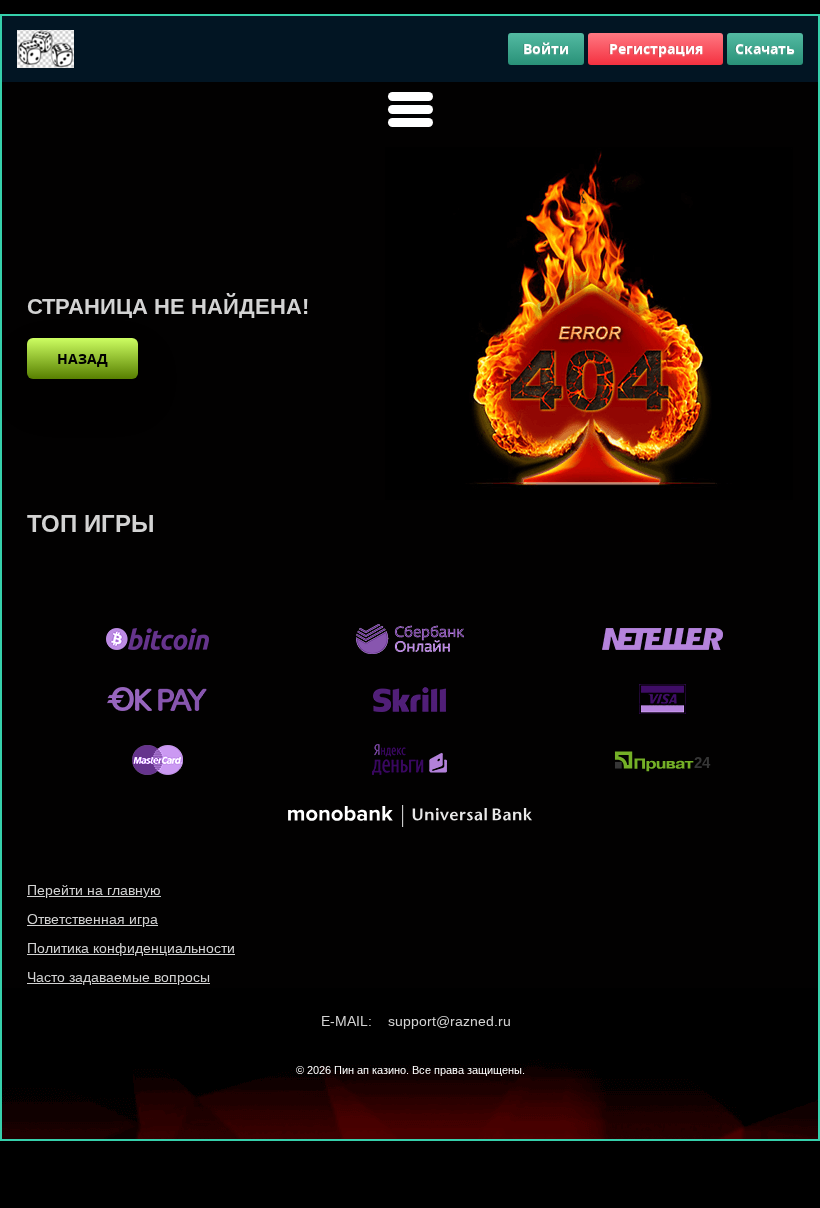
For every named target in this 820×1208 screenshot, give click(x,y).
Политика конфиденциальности (131, 948)
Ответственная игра (92, 919)
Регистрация (656, 48)
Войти (546, 48)
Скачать (765, 48)
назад (82, 358)
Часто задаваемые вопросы (118, 977)
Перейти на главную (94, 890)
